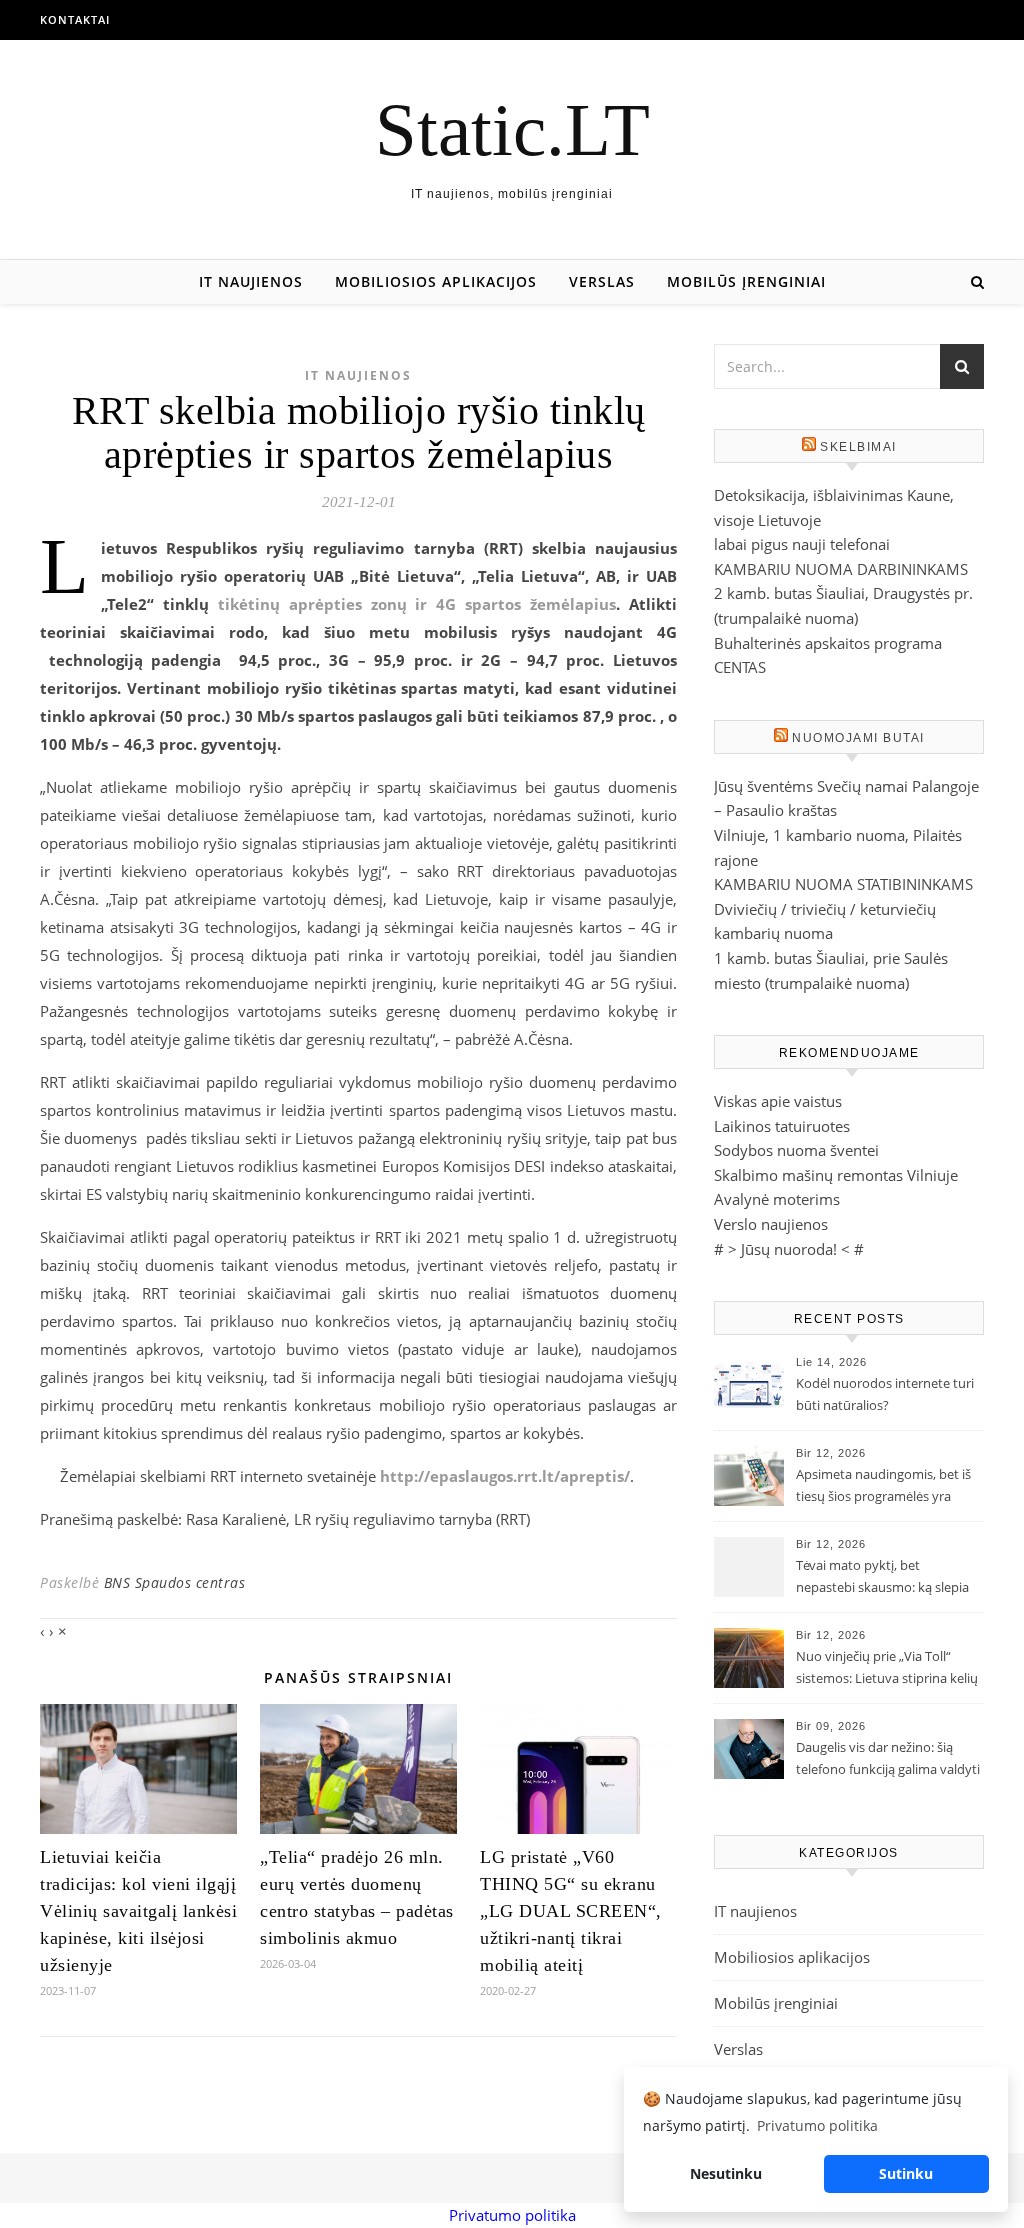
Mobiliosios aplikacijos (436, 281)
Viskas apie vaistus (778, 1101)
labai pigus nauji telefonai (802, 544)
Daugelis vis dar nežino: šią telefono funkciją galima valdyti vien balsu (888, 1760)
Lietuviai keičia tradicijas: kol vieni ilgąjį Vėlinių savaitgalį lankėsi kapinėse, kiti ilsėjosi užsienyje (138, 1911)
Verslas (602, 281)
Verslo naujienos (771, 1224)
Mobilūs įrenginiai (746, 281)
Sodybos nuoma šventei (796, 1150)
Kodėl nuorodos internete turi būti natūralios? (885, 1394)
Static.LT (512, 129)
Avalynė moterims (777, 1199)
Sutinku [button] (906, 2173)
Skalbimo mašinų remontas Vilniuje (836, 1175)
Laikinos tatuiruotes (782, 1126)
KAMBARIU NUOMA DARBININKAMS (841, 569)
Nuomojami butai (858, 738)
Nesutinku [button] (726, 2173)
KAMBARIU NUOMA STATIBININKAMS (843, 884)
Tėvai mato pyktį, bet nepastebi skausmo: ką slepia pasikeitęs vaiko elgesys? (882, 1578)
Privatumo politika (512, 2215)
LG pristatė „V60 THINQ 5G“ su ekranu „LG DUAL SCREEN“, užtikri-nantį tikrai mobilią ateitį (571, 1911)
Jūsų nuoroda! (789, 1249)
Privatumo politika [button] (817, 2125)
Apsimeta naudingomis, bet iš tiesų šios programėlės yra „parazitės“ (883, 1487)
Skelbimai (858, 447)
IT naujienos (251, 281)
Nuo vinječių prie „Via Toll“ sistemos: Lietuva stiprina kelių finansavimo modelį (887, 1669)
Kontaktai (75, 19)
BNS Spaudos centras (175, 1582)
